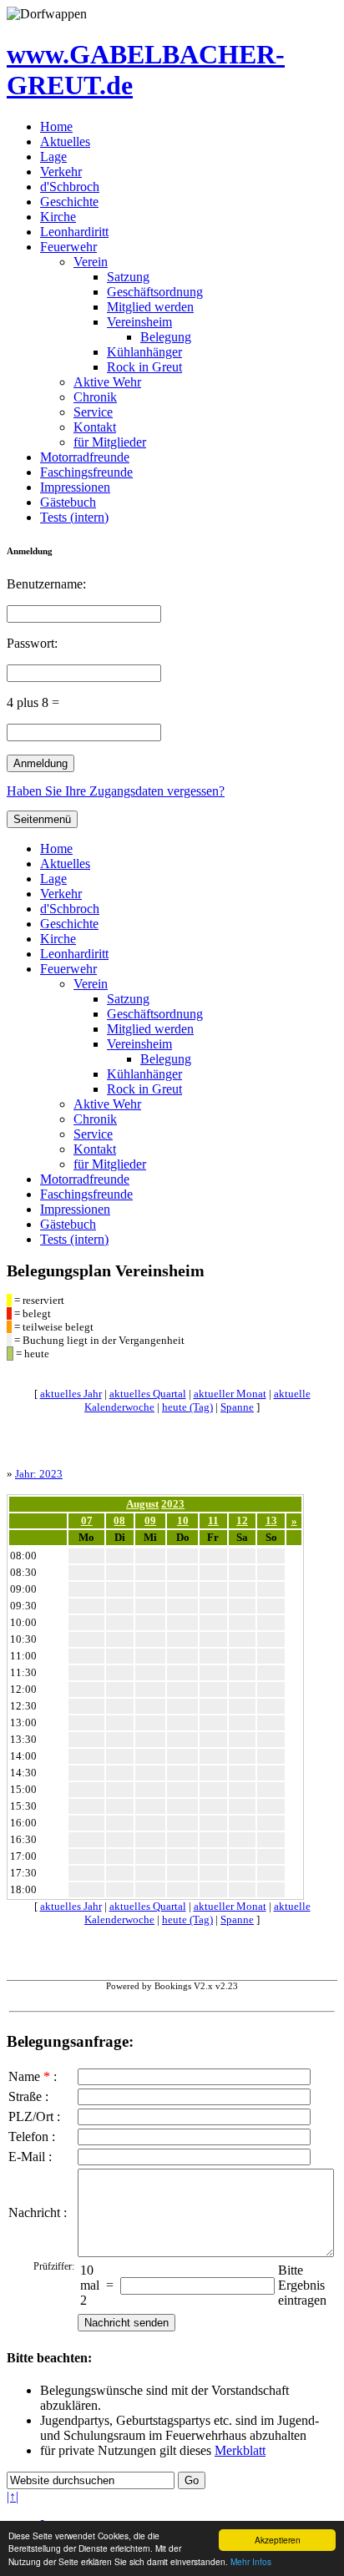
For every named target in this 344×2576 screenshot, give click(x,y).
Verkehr (61, 172)
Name (24, 2076)
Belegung (166, 337)
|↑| (13, 2496)
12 (242, 1520)
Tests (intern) (74, 517)
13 (271, 1520)
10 (183, 1520)
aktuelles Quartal (148, 1394)
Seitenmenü (42, 819)
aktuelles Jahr (71, 1394)
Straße (25, 2096)
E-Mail (27, 2157)
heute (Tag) (187, 1407)
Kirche (58, 217)
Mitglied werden (150, 307)
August (142, 1504)
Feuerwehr (68, 247)
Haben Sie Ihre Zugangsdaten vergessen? (116, 791)
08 (119, 1520)
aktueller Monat (230, 1394)
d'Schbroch (70, 187)
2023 (173, 1504)
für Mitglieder (110, 442)
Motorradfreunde (85, 457)
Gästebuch (68, 502)
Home (56, 126)
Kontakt (95, 427)
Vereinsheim (139, 322)
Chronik (95, 397)
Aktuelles (65, 141)
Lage (53, 157)
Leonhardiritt (74, 232)
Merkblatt (240, 2450)
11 (213, 1520)
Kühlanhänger (144, 352)
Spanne (237, 1407)
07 (87, 1520)
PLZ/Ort (31, 2116)
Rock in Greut (144, 367)
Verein (91, 262)
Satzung (128, 277)
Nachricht (34, 2212)
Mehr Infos (251, 2561)
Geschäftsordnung (155, 292)
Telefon (28, 2137)
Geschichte (69, 202)
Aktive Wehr (107, 382)
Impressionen (75, 487)
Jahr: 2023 (39, 1474)
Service (93, 412)
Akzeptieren (278, 2540)
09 (150, 1520)
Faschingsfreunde (86, 472)
